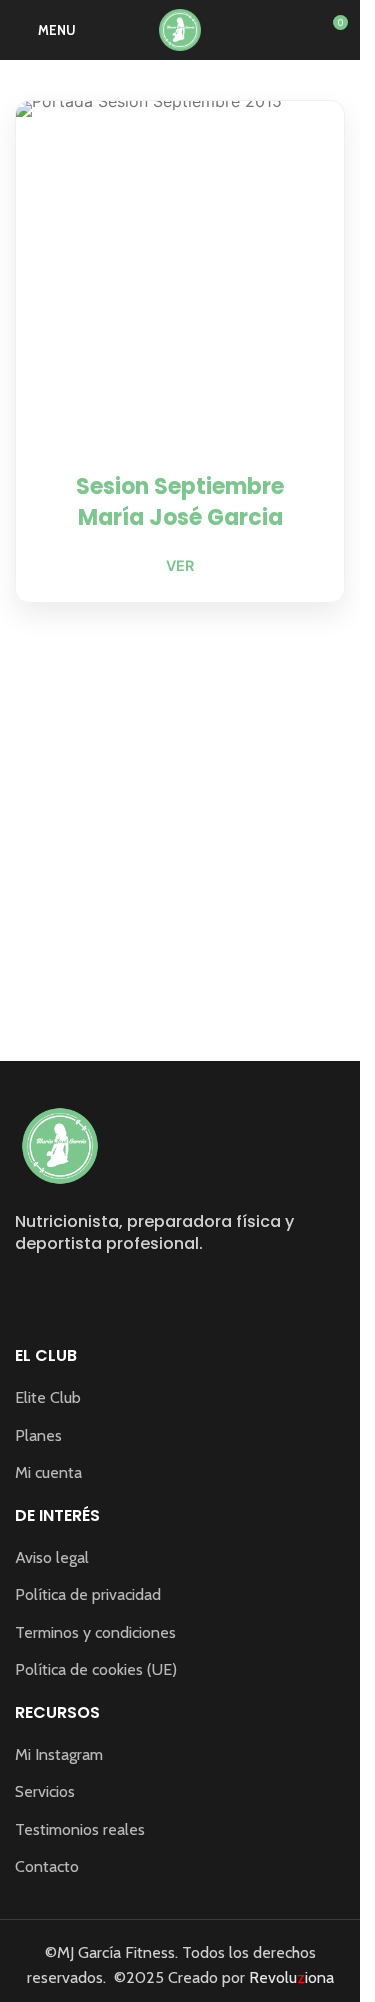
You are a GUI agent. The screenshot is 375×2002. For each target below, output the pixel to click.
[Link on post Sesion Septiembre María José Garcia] (180, 265)
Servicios (45, 1791)
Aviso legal (52, 1557)
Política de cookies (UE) (96, 1669)
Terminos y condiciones (95, 1632)
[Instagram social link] (27, 1290)
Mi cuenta (48, 1472)
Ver (180, 565)
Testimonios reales (80, 1829)
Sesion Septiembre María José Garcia (180, 502)
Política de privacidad (88, 1594)
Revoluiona (289, 1977)
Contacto (47, 1866)
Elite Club (48, 1397)
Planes (38, 1435)
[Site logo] (180, 28)
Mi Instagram (59, 1754)
